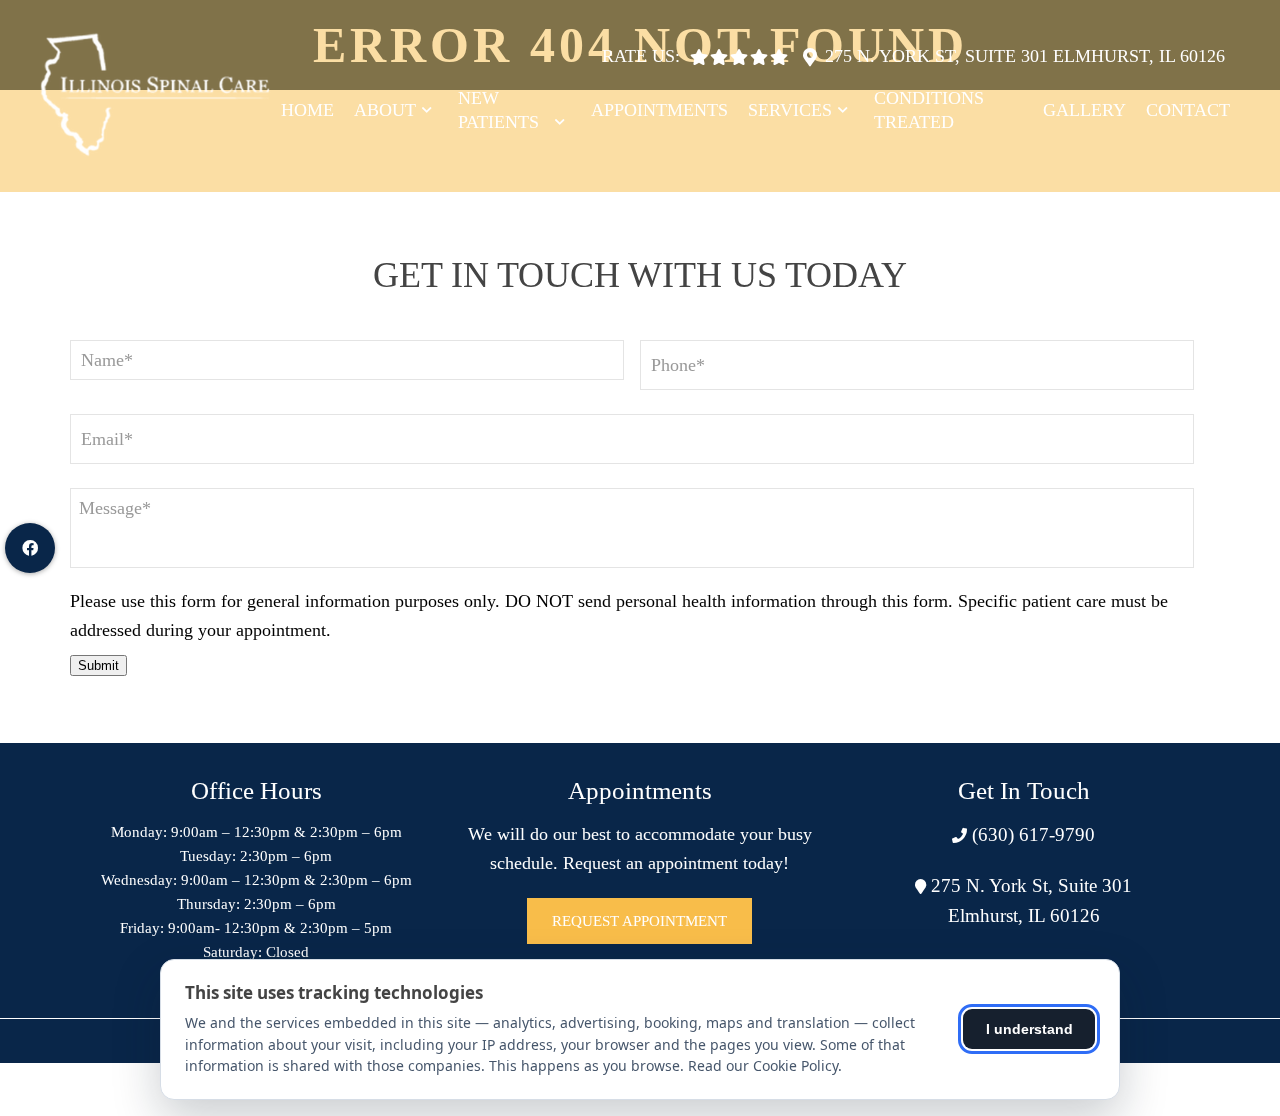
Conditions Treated (929, 110)
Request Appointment (639, 921)
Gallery (1084, 110)
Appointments (659, 110)
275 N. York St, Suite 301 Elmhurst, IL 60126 (1025, 56)
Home (307, 110)
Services (790, 110)
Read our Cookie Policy (763, 1065)
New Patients (498, 110)
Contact (1188, 110)
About (385, 110)
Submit (98, 665)
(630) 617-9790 (1031, 834)
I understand (1029, 1029)
